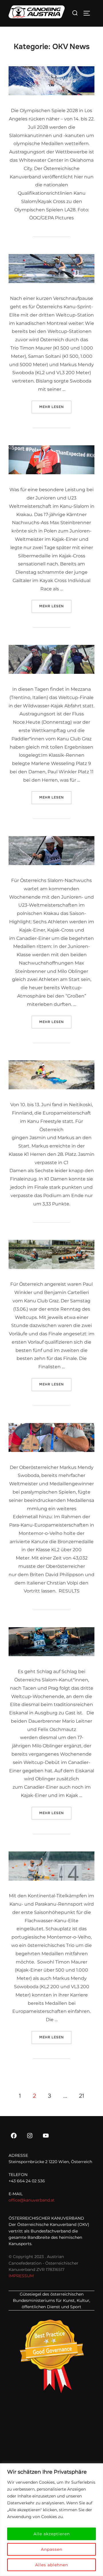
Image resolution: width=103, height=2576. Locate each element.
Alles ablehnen (52, 2565)
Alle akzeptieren (52, 2534)
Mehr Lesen (55, 407)
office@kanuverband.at (32, 2200)
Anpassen (52, 2549)
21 (82, 2096)
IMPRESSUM (21, 2276)
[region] (51, 2520)
